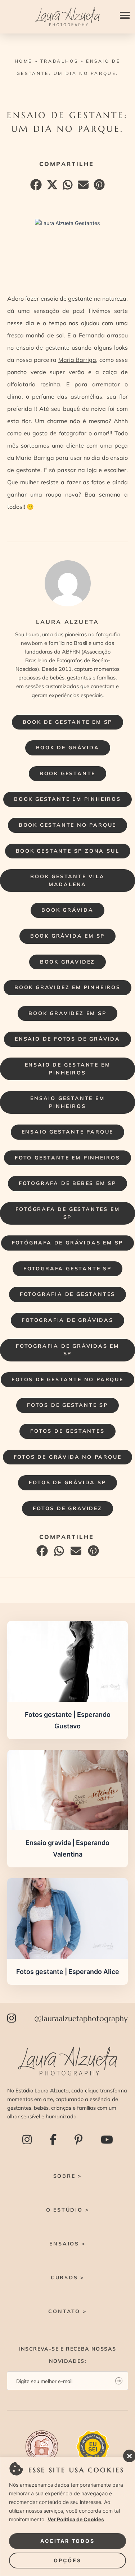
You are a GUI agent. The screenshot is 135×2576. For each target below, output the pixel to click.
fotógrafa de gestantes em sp (68, 1213)
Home (24, 61)
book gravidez (67, 962)
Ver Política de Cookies (76, 2519)
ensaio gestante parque (68, 1132)
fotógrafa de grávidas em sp (68, 1243)
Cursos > (67, 2277)
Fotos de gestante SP (67, 1405)
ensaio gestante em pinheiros (67, 1102)
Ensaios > (67, 2244)
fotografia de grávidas (67, 1320)
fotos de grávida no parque (68, 1457)
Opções (67, 2560)
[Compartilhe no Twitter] (51, 187)
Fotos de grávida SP (67, 1482)
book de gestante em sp (68, 722)
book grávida (67, 910)
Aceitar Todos (67, 2541)
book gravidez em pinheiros (67, 987)
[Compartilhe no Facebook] (35, 187)
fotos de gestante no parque (67, 1379)
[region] (67, 2516)
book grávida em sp (67, 936)
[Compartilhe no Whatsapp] (67, 187)
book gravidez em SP (67, 1013)
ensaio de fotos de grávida (67, 1039)
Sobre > (68, 2176)
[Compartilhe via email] (82, 187)
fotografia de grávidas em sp (67, 1350)
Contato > (67, 2311)
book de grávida (68, 748)
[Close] (127, 2454)
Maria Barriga (77, 360)
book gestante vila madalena (67, 880)
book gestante (67, 773)
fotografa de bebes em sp (67, 1183)
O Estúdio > (68, 2210)
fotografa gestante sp (67, 1269)
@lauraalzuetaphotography (81, 2018)
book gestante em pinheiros (67, 799)
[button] (125, 15)
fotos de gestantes (67, 1431)
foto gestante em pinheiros (67, 1158)
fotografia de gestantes (67, 1294)
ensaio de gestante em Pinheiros (68, 1069)
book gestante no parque (67, 825)
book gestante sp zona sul (68, 851)
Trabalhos (59, 61)
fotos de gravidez (67, 1508)
